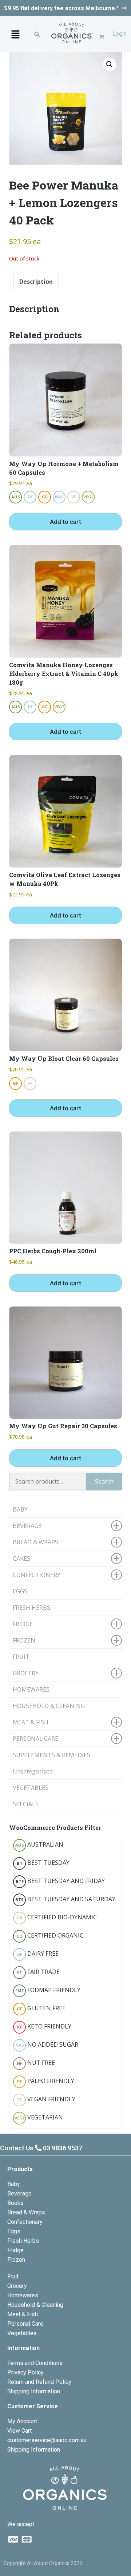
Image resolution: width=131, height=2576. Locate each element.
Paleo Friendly (46, 2081)
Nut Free (36, 2063)
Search (104, 1481)
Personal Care (25, 2324)
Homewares (23, 2295)
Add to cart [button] (65, 522)
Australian (39, 1844)
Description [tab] (36, 282)
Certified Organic (50, 1935)
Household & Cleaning (35, 2305)
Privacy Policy (25, 2372)
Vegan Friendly (46, 2099)
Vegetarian (39, 2117)
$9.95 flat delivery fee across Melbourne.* (61, 8)
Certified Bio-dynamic (57, 1917)
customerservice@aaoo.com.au (47, 2440)
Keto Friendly (44, 2026)
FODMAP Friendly (48, 1990)
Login (120, 34)
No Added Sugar (47, 2045)
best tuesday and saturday (65, 1899)
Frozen (16, 2260)
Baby (14, 2184)
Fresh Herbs (23, 2241)
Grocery (17, 2286)
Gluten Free (41, 2008)
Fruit (13, 2276)
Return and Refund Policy (39, 2382)
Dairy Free (38, 1954)
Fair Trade (39, 1972)
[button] (15, 34)
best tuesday (43, 1863)
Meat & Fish (23, 2314)
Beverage (19, 2193)
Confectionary (25, 2222)
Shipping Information (34, 2391)
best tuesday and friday (60, 1881)
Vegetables (22, 2333)
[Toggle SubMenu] (116, 1526)
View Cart (19, 2431)
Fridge (15, 2250)
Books (15, 2203)
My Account (22, 2421)
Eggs (14, 2231)
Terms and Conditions (35, 2363)
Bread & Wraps (26, 2212)
